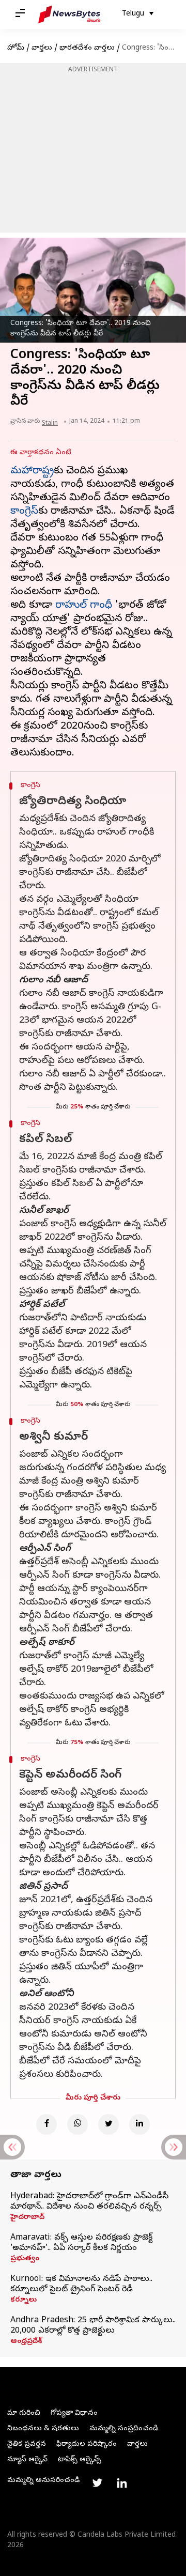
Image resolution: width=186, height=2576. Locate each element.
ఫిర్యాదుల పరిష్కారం (87, 2444)
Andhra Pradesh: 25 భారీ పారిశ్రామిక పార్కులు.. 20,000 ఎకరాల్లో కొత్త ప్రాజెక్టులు (93, 2326)
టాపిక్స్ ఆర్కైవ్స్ (80, 2460)
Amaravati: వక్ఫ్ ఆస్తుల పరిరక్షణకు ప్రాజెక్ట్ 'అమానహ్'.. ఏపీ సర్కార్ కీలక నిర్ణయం (81, 2243)
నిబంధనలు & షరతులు (43, 2429)
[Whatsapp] (78, 2124)
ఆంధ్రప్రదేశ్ (26, 2342)
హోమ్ (16, 48)
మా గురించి (24, 2413)
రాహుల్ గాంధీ (84, 606)
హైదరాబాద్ (27, 2218)
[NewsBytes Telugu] (69, 14)
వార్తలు (42, 48)
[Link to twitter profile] (97, 2483)
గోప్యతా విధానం (74, 2413)
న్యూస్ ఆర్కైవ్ (27, 2460)
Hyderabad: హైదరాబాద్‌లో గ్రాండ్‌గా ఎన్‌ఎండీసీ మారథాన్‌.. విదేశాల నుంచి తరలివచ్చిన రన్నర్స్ (89, 2202)
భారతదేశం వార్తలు (87, 48)
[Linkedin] (139, 2124)
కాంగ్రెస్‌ (24, 512)
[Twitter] (109, 2124)
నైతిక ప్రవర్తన (27, 2444)
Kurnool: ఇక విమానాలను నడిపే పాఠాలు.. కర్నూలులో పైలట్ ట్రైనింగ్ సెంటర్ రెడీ (81, 2285)
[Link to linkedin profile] (122, 2483)
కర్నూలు (24, 2301)
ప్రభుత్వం (25, 2259)
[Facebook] (47, 2124)
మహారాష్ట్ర (32, 472)
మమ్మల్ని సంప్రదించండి (124, 2429)
